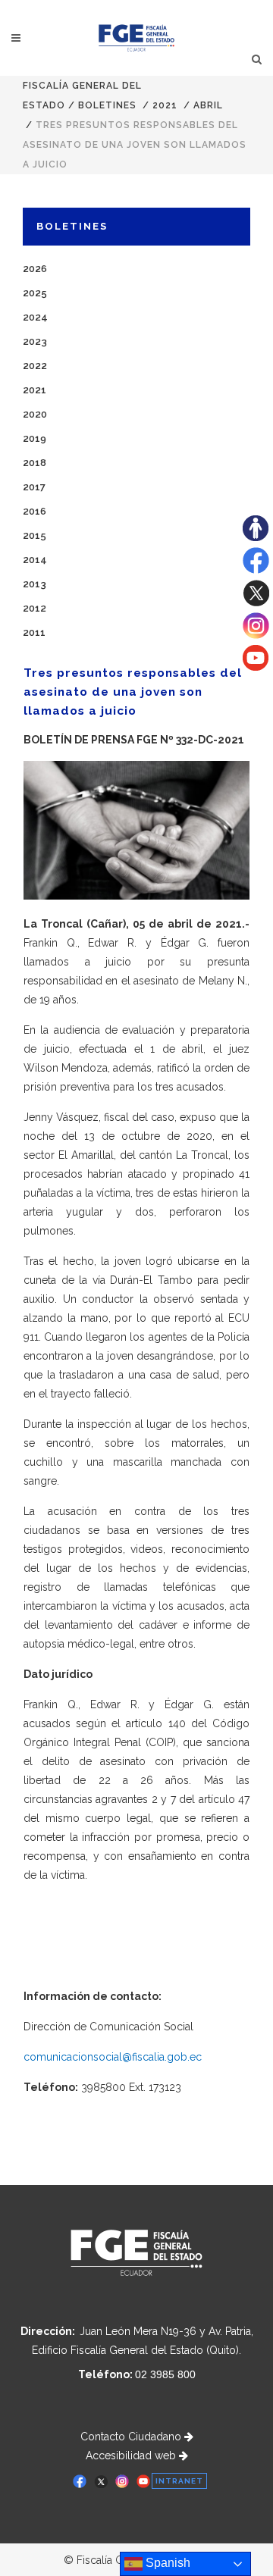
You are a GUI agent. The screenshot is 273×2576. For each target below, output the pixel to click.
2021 (165, 105)
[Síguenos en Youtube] (256, 667)
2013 (35, 584)
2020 (35, 414)
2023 (35, 341)
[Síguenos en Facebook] (256, 570)
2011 (34, 632)
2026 (35, 269)
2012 (35, 608)
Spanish (166, 2563)
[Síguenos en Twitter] (256, 603)
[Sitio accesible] (256, 537)
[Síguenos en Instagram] (256, 635)
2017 (34, 487)
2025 (35, 293)
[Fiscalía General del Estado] (137, 38)
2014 (35, 560)
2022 (35, 366)
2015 (35, 535)
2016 (35, 511)
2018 (35, 463)
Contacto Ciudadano (132, 2437)
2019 (35, 438)
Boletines (107, 105)
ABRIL (208, 105)
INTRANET (179, 2481)
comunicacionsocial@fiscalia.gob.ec (113, 2057)
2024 (35, 317)
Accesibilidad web (132, 2455)
